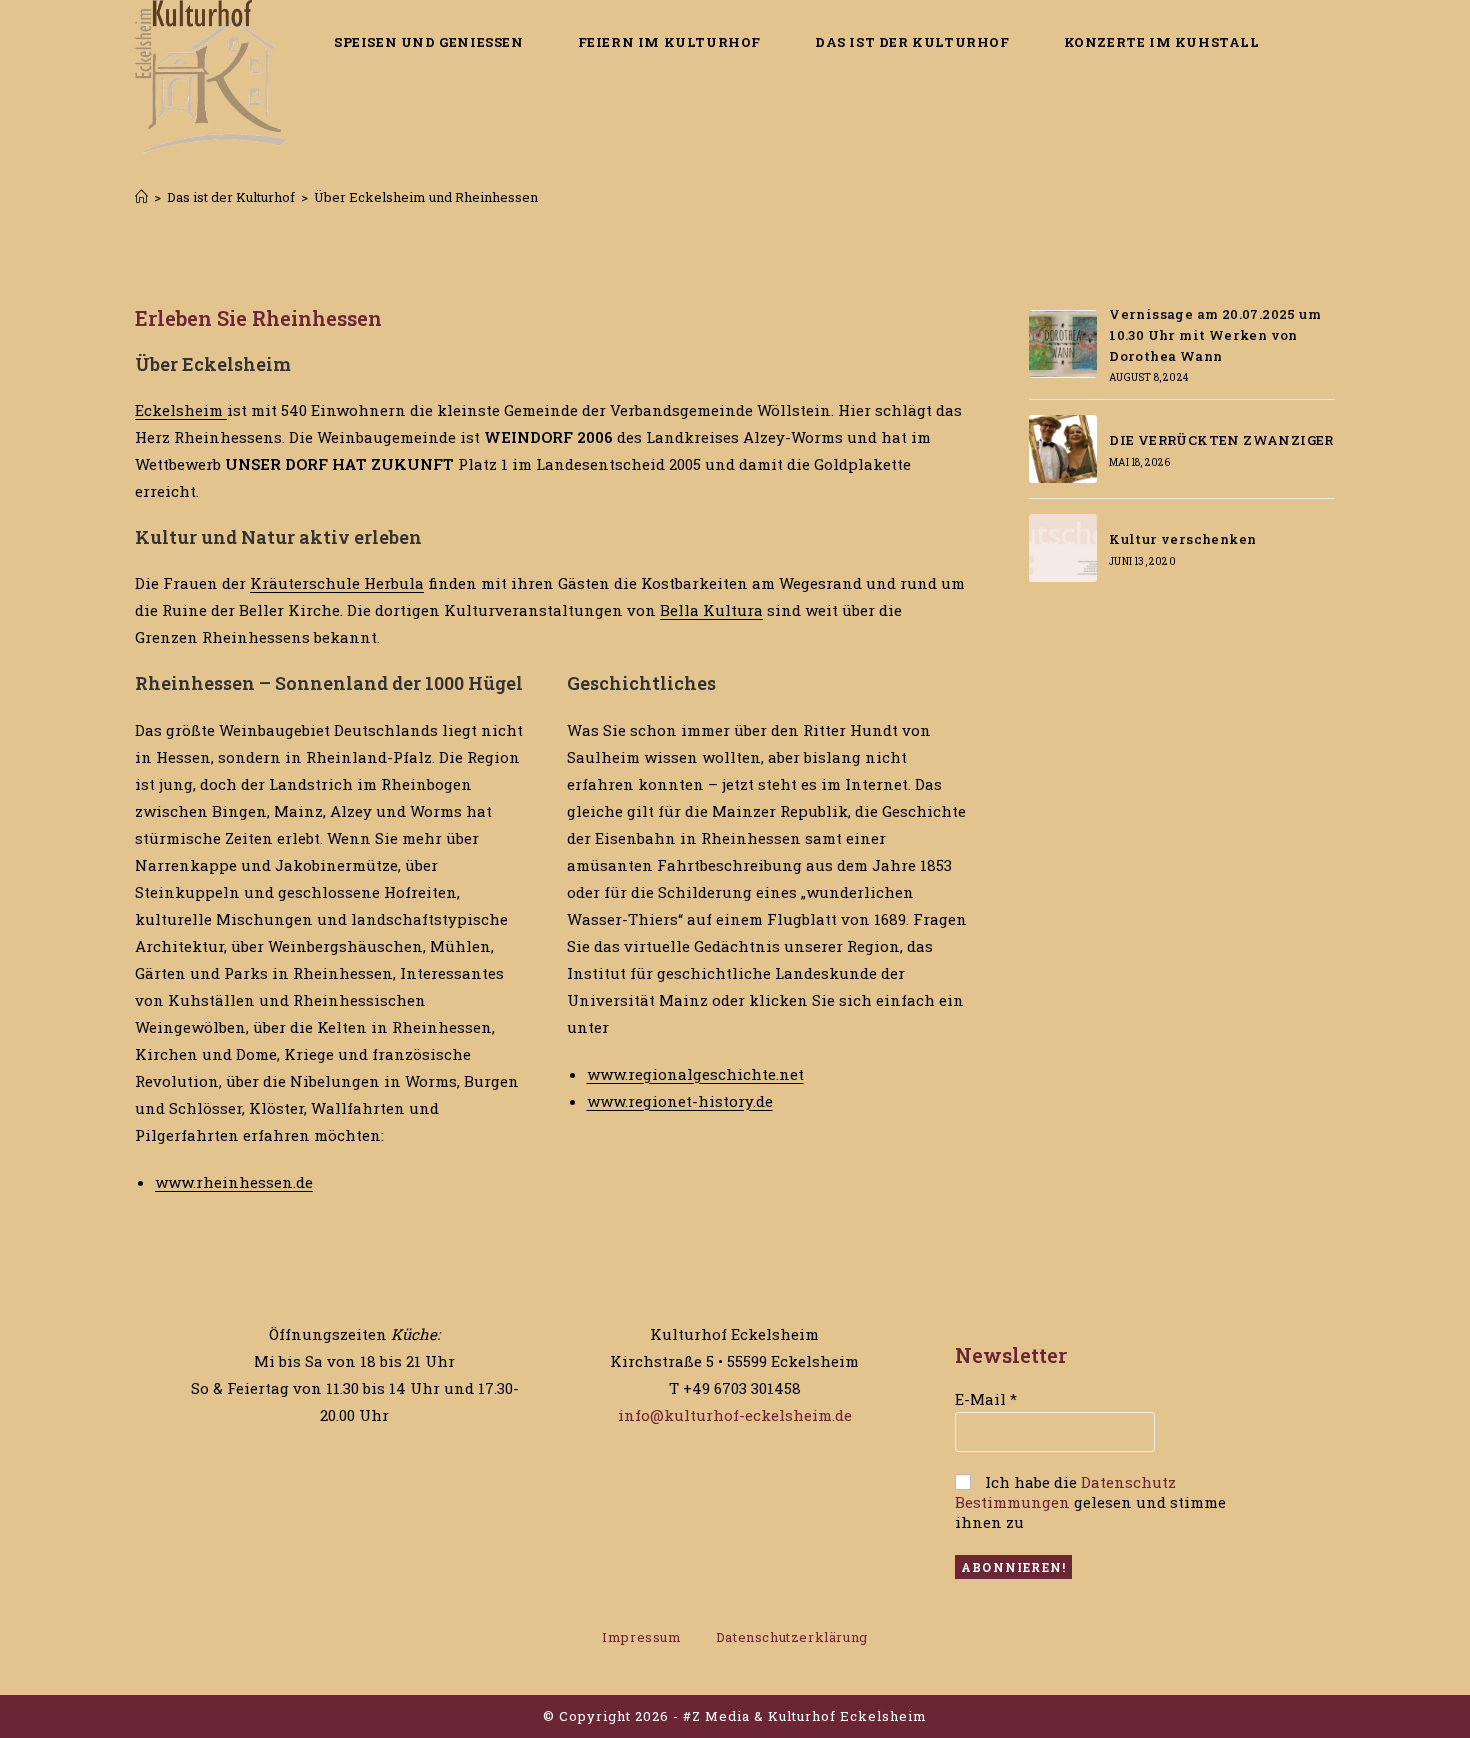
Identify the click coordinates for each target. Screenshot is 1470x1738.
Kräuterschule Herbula (337, 583)
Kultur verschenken (1182, 539)
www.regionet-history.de (680, 1101)
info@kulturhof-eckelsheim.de (735, 1415)
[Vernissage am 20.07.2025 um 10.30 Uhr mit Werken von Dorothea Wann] (1063, 344)
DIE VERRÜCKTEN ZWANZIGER (1221, 440)
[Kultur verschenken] (1063, 548)
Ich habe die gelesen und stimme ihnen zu (1090, 1502)
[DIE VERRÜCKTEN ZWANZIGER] (1063, 449)
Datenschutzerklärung (792, 1637)
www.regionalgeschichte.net (695, 1074)
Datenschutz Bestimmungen (1065, 1492)
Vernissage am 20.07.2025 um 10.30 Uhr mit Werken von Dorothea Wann (1215, 335)
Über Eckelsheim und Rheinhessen (426, 197)
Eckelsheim (181, 410)
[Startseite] (141, 197)
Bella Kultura (711, 610)
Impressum (641, 1637)
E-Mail (986, 1399)
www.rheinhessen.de (234, 1182)
